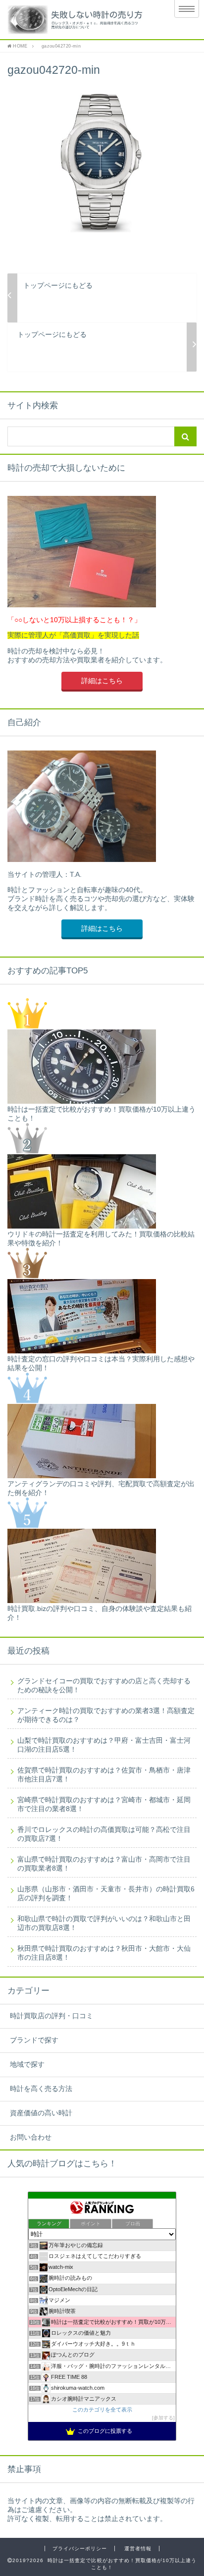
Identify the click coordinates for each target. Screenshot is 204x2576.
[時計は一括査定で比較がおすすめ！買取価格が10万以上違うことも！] (80, 20)
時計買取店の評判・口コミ (51, 2016)
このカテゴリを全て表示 (102, 2410)
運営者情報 (138, 2549)
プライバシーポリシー (80, 2549)
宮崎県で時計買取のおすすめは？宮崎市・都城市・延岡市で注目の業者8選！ (104, 1804)
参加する (163, 2418)
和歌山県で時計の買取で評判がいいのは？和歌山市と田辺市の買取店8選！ (104, 1923)
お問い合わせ (31, 2137)
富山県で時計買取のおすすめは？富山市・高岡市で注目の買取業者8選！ (104, 1864)
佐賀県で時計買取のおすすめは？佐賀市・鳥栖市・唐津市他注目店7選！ (104, 1775)
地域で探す (27, 2065)
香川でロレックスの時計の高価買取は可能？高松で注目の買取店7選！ (104, 1834)
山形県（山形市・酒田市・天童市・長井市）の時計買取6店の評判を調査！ (106, 1894)
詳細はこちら (102, 681)
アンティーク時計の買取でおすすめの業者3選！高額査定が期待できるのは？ (106, 1715)
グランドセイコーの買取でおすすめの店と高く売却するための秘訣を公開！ (104, 1686)
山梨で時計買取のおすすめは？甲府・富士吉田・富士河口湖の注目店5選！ (104, 1745)
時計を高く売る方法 (41, 2089)
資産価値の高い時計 (41, 2113)
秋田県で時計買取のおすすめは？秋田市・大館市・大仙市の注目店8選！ (104, 1953)
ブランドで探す (34, 2040)
